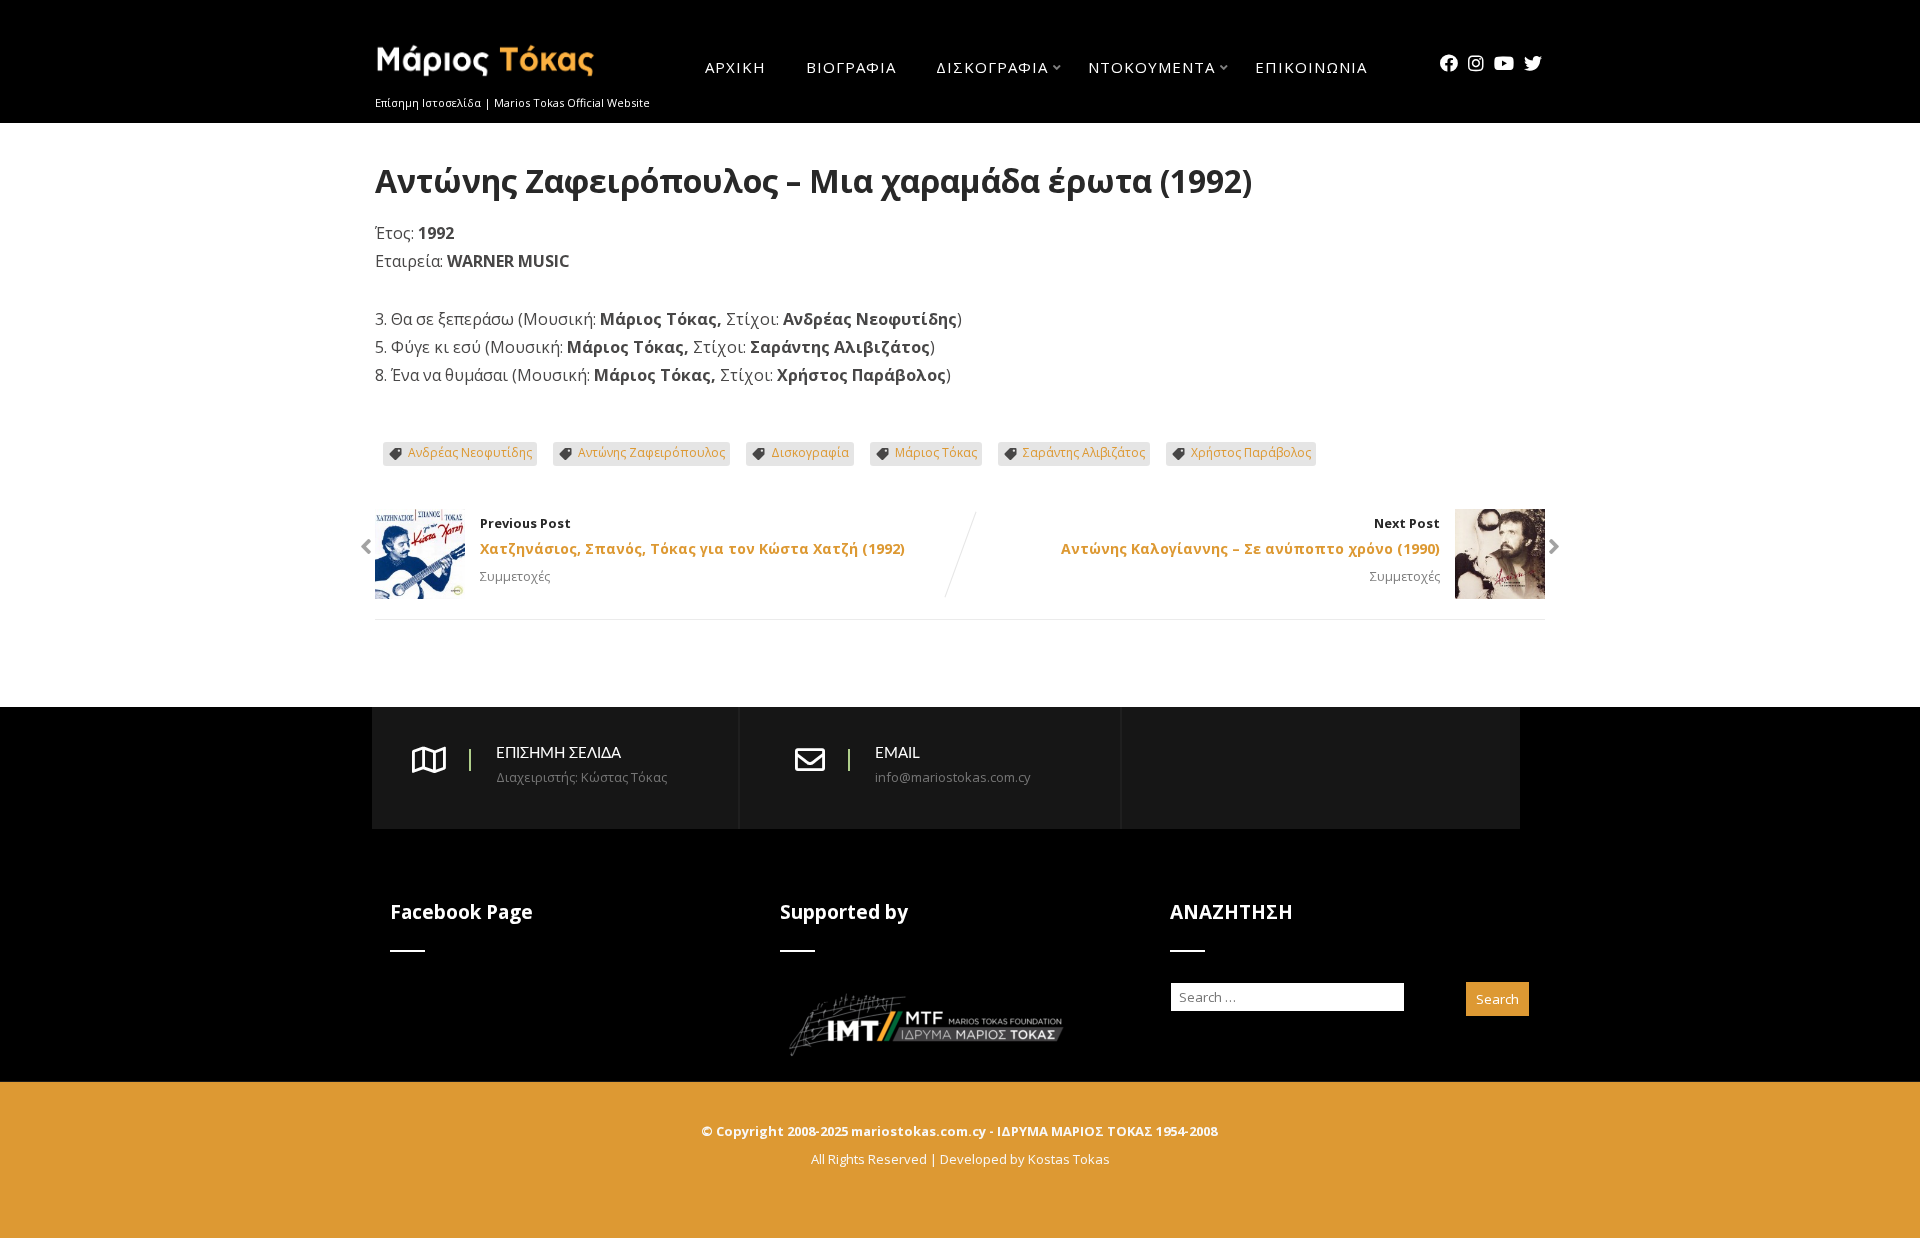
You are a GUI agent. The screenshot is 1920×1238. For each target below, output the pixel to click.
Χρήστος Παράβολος (1251, 452)
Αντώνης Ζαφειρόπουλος (651, 452)
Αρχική (735, 68)
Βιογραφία (851, 68)
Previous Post (692, 536)
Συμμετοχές (515, 576)
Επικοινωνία (1311, 68)
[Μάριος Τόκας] (486, 84)
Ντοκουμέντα (1151, 68)
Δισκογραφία (992, 68)
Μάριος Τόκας (936, 452)
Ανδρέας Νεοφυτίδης (470, 452)
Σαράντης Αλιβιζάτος (1084, 452)
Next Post (1250, 536)
